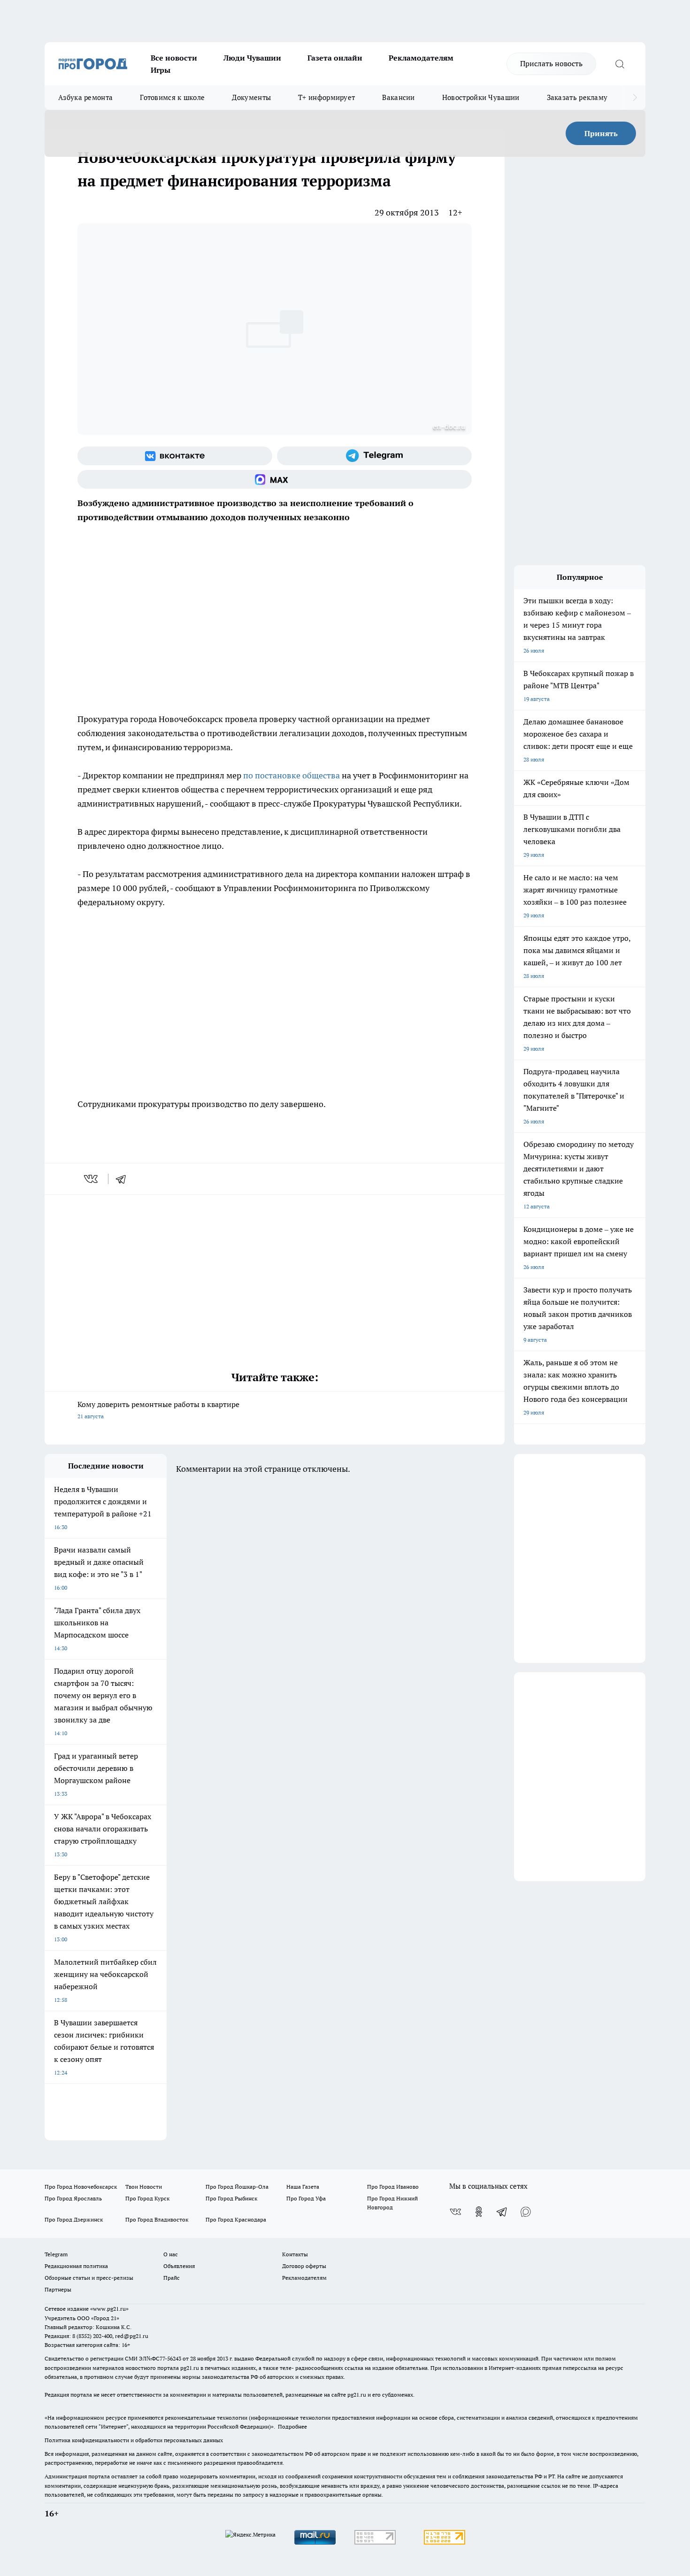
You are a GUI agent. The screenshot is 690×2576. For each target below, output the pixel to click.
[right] (635, 98)
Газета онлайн (335, 58)
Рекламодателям (421, 58)
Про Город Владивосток (157, 2219)
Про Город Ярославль (73, 2198)
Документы (251, 97)
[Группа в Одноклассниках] (479, 2212)
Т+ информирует (326, 97)
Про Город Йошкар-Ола (237, 2187)
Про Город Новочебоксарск (81, 2187)
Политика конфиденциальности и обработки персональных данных (134, 2440)
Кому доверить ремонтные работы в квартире (158, 1410)
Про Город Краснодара (236, 2219)
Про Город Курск (147, 2198)
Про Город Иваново (393, 2187)
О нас (171, 2254)
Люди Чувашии (252, 58)
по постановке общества (291, 775)
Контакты (295, 2254)
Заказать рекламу (577, 97)
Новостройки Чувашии (481, 97)
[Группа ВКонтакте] (175, 456)
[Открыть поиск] (620, 64)
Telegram (56, 2254)
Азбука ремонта (85, 97)
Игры (161, 70)
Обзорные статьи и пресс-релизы (89, 2278)
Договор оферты (304, 2266)
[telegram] (124, 1179)
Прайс (172, 2278)
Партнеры (58, 2289)
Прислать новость (551, 63)
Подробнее (292, 2426)
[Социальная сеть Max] (275, 479)
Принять (601, 133)
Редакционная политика (76, 2266)
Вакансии (398, 97)
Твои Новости (144, 2187)
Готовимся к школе (172, 97)
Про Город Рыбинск (231, 2198)
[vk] (92, 1179)
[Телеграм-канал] (374, 456)
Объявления (179, 2266)
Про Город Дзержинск (74, 2219)
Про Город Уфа (306, 2198)
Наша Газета (303, 2187)
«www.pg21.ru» (109, 2309)
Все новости (174, 58)
